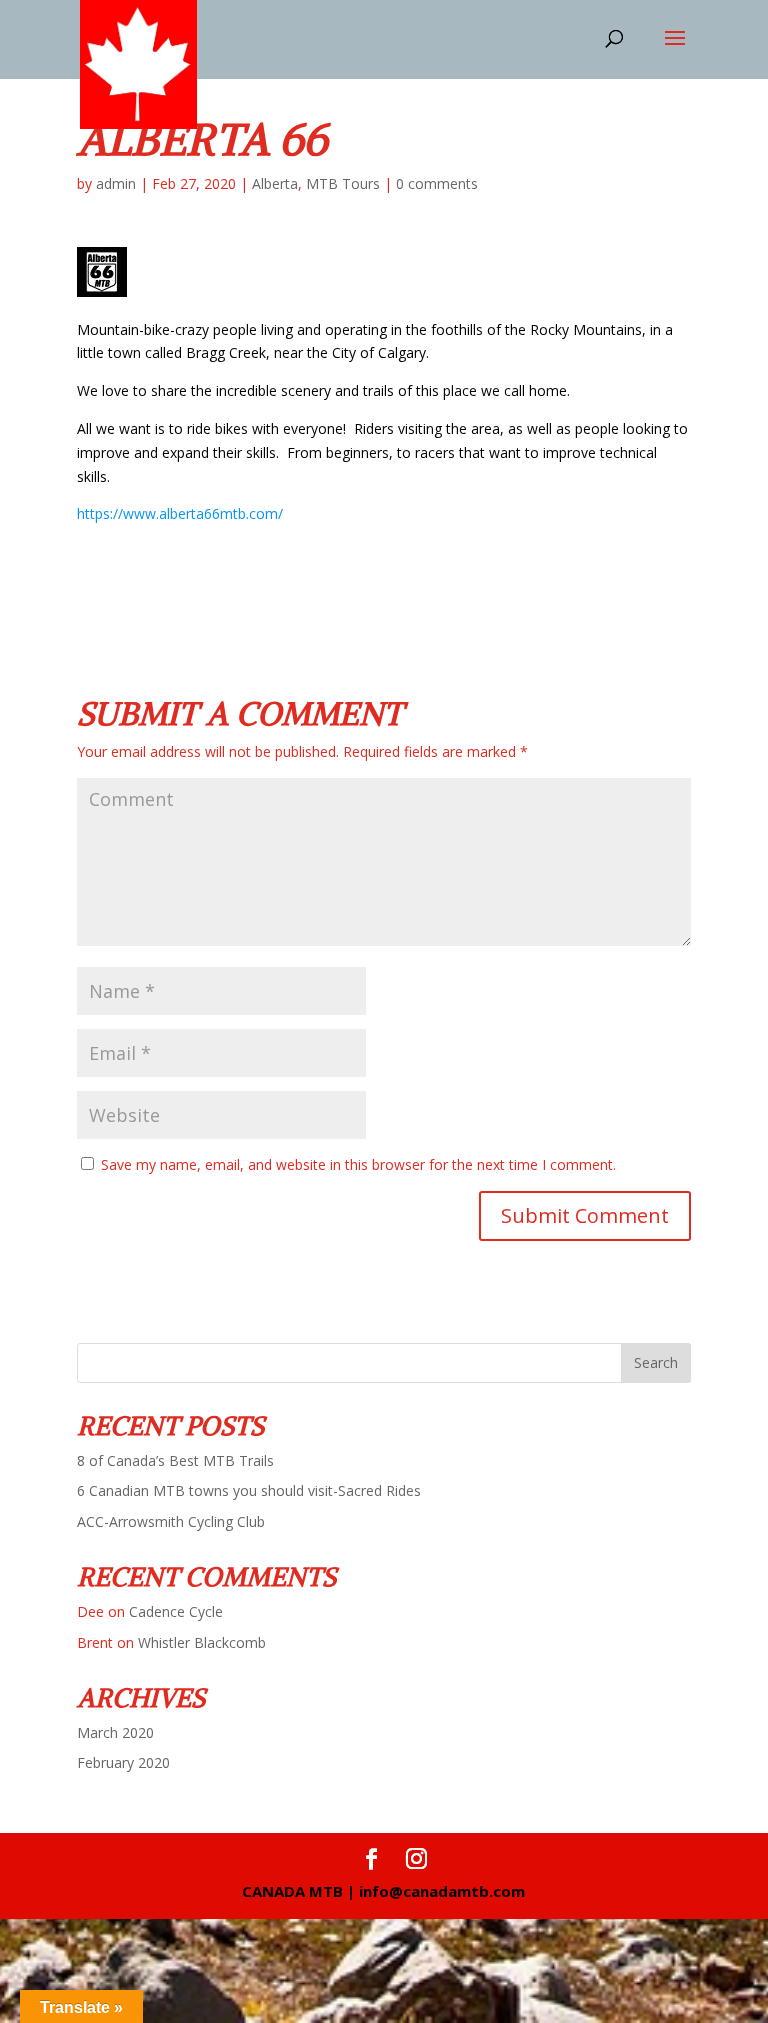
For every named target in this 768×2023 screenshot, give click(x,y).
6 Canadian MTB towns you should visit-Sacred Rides (249, 1490)
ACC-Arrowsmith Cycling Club (171, 1521)
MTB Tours (343, 183)
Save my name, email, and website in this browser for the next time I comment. (358, 1164)
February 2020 (123, 1762)
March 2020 (115, 1732)
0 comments (437, 183)
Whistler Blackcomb (202, 1642)
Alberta (275, 183)
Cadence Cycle (176, 1611)
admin (116, 183)
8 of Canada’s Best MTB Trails (175, 1460)
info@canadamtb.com (442, 1891)
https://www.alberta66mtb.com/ (180, 513)
